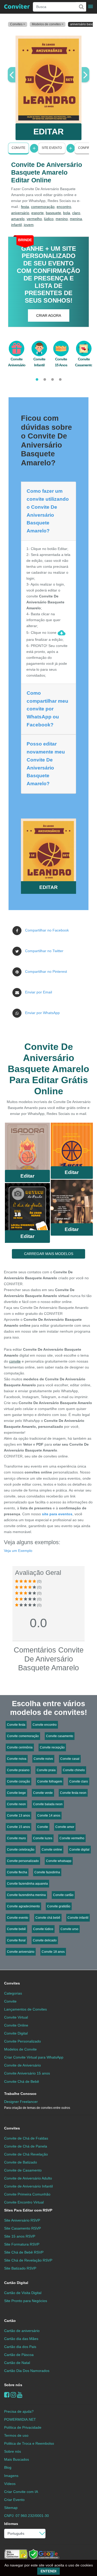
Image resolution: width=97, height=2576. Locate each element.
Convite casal (70, 1759)
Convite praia (46, 1770)
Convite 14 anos (49, 1816)
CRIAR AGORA (49, 315)
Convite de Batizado (21, 2162)
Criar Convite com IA (21, 2492)
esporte (38, 213)
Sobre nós (13, 2385)
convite (15, 1361)
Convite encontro (45, 1725)
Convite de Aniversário (23, 2065)
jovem (29, 225)
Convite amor (65, 1827)
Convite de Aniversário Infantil (28, 2186)
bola (67, 213)
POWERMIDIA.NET (20, 2419)
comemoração (43, 207)
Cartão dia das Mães (21, 2339)
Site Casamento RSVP (23, 2228)
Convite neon (16, 1804)
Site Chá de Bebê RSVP (24, 2252)
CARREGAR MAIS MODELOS (49, 1254)
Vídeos (10, 2484)
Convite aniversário (21, 1952)
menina (76, 219)
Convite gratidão (59, 1906)
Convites (12, 1983)
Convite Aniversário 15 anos (27, 2073)
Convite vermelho (72, 1838)
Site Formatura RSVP (22, 2244)
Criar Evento (14, 2500)
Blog (8, 2467)
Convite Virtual (16, 2017)
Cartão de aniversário (22, 2331)
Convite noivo (43, 1759)
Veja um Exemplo (18, 1551)
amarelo (18, 219)
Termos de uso (16, 2435)
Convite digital (79, 1850)
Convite (18, 148)
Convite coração (18, 1781)
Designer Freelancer (37, 2105)
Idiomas (11, 2524)
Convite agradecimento (23, 1906)
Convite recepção (52, 1747)
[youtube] (20, 2395)
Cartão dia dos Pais (20, 2347)
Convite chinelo (74, 1770)
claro (76, 213)
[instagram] (13, 2395)
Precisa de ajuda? (19, 2411)
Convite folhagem (50, 1781)
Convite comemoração (23, 1736)
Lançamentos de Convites (25, 2009)
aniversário (20, 213)
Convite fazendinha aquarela (27, 1884)
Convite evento (18, 1918)
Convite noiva (17, 1759)
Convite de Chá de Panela (26, 2146)
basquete (53, 213)
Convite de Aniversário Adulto (28, 2178)
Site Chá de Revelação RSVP (28, 2260)
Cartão (10, 2321)
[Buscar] (81, 7)
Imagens (11, 2476)
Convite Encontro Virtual (24, 2202)
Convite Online (16, 2025)
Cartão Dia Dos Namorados (27, 2371)
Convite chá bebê (48, 1918)
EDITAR (48, 132)
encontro (64, 207)
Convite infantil (78, 1918)
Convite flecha (17, 1872)
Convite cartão (63, 1895)
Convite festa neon (73, 1793)
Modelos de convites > (48, 24)
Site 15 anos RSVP (20, 2236)
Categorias (13, 1993)
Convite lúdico (43, 1929)
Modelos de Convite (20, 2049)
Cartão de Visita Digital (23, 2293)
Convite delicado (45, 1940)
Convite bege (16, 1793)
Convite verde (43, 1793)
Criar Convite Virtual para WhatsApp (34, 2057)
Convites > (18, 24)
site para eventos (57, 1514)
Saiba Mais (27, 1148)
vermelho (34, 219)
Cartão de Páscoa (19, 2355)
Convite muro (16, 1838)
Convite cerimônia (20, 1747)
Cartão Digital (16, 2283)
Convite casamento (60, 1736)
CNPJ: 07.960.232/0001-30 (27, 2516)
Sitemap (11, 2508)
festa (25, 207)
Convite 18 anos (53, 1952)
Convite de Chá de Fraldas (26, 2138)
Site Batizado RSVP (20, 2268)
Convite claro (79, 1781)
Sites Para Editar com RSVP (28, 2210)
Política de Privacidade (23, 2427)
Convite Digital (16, 2033)
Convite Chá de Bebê (22, 2081)
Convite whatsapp (59, 1861)
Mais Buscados (17, 2459)
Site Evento (52, 148)
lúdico (49, 219)
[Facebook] (7, 2395)
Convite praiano (18, 1770)
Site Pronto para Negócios (26, 2301)
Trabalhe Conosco (20, 2094)
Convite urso (69, 1929)
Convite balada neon (48, 1804)
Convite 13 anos (18, 1816)
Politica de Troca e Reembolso (29, 2443)
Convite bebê (16, 1929)
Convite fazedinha (47, 1872)
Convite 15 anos (18, 1827)
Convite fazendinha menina (26, 1895)
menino (62, 219)
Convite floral (16, 1940)
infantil (16, 225)
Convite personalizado (23, 1861)
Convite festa (16, 1725)
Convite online (52, 1850)
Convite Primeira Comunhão (27, 2194)
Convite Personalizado (23, 2041)
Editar (27, 1176)
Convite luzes (43, 1838)
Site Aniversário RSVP (22, 2220)
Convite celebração (21, 1850)
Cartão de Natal (17, 2363)
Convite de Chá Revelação (26, 2154)
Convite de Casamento (23, 2170)
